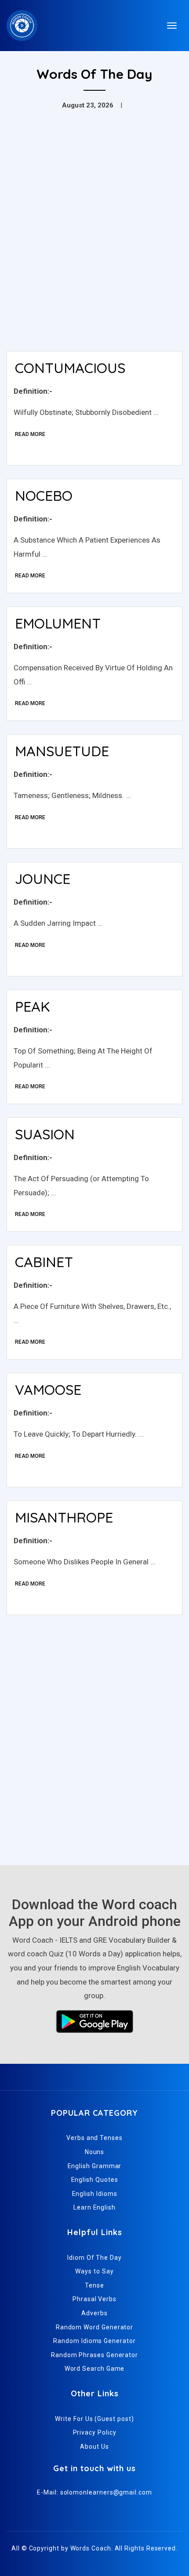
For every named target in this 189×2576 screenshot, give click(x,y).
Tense (94, 2285)
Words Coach (91, 2548)
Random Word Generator (94, 2327)
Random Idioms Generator (94, 2341)
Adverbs (94, 2313)
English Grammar (95, 2166)
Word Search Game (95, 2369)
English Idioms (95, 2194)
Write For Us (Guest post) (94, 2419)
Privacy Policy (95, 2432)
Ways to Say (94, 2271)
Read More (30, 434)
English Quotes (95, 2180)
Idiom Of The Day (94, 2258)
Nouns (95, 2152)
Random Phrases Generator (94, 2355)
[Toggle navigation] (172, 26)
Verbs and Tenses (94, 2138)
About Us (94, 2447)
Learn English (94, 2207)
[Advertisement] (94, 245)
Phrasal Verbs (94, 2299)
